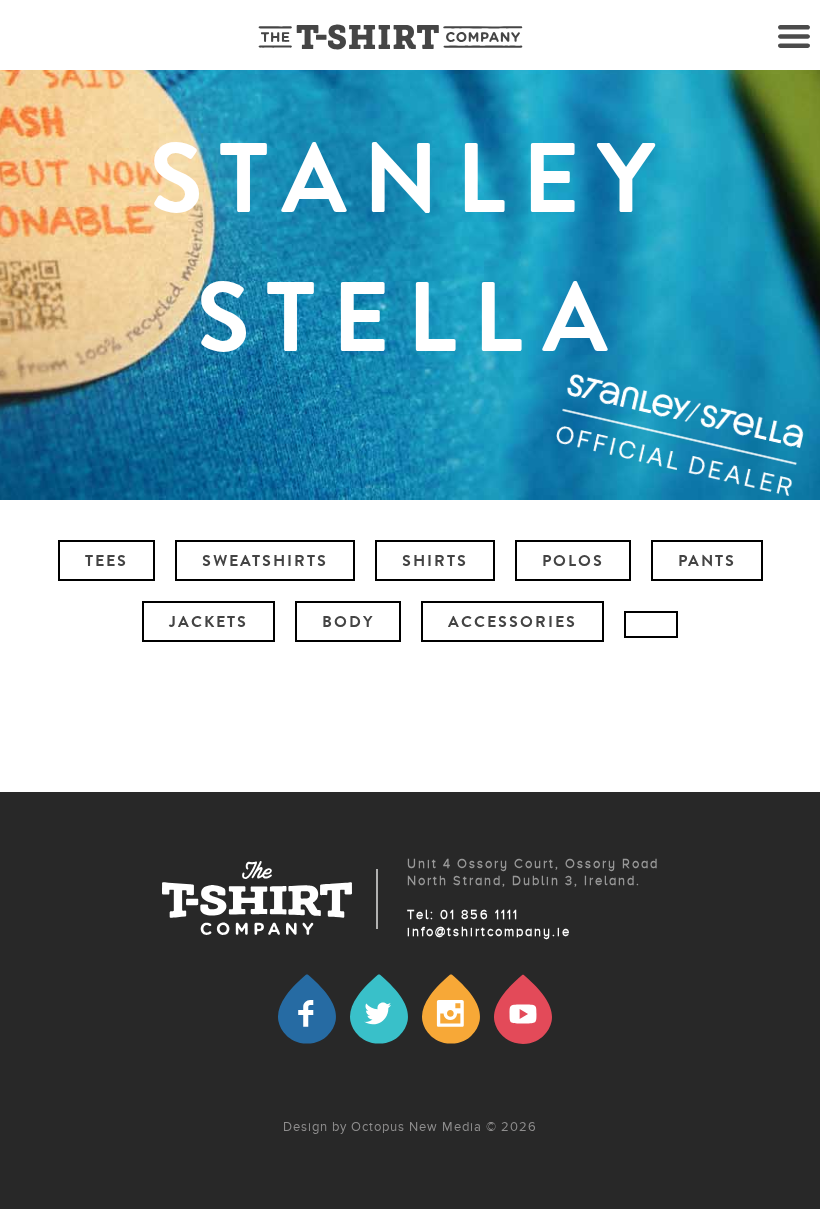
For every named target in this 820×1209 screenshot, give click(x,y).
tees (106, 563)
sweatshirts (265, 563)
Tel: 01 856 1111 (463, 915)
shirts (435, 563)
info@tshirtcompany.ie (489, 932)
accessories (512, 624)
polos (573, 563)
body (348, 624)
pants (707, 563)
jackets (208, 624)
